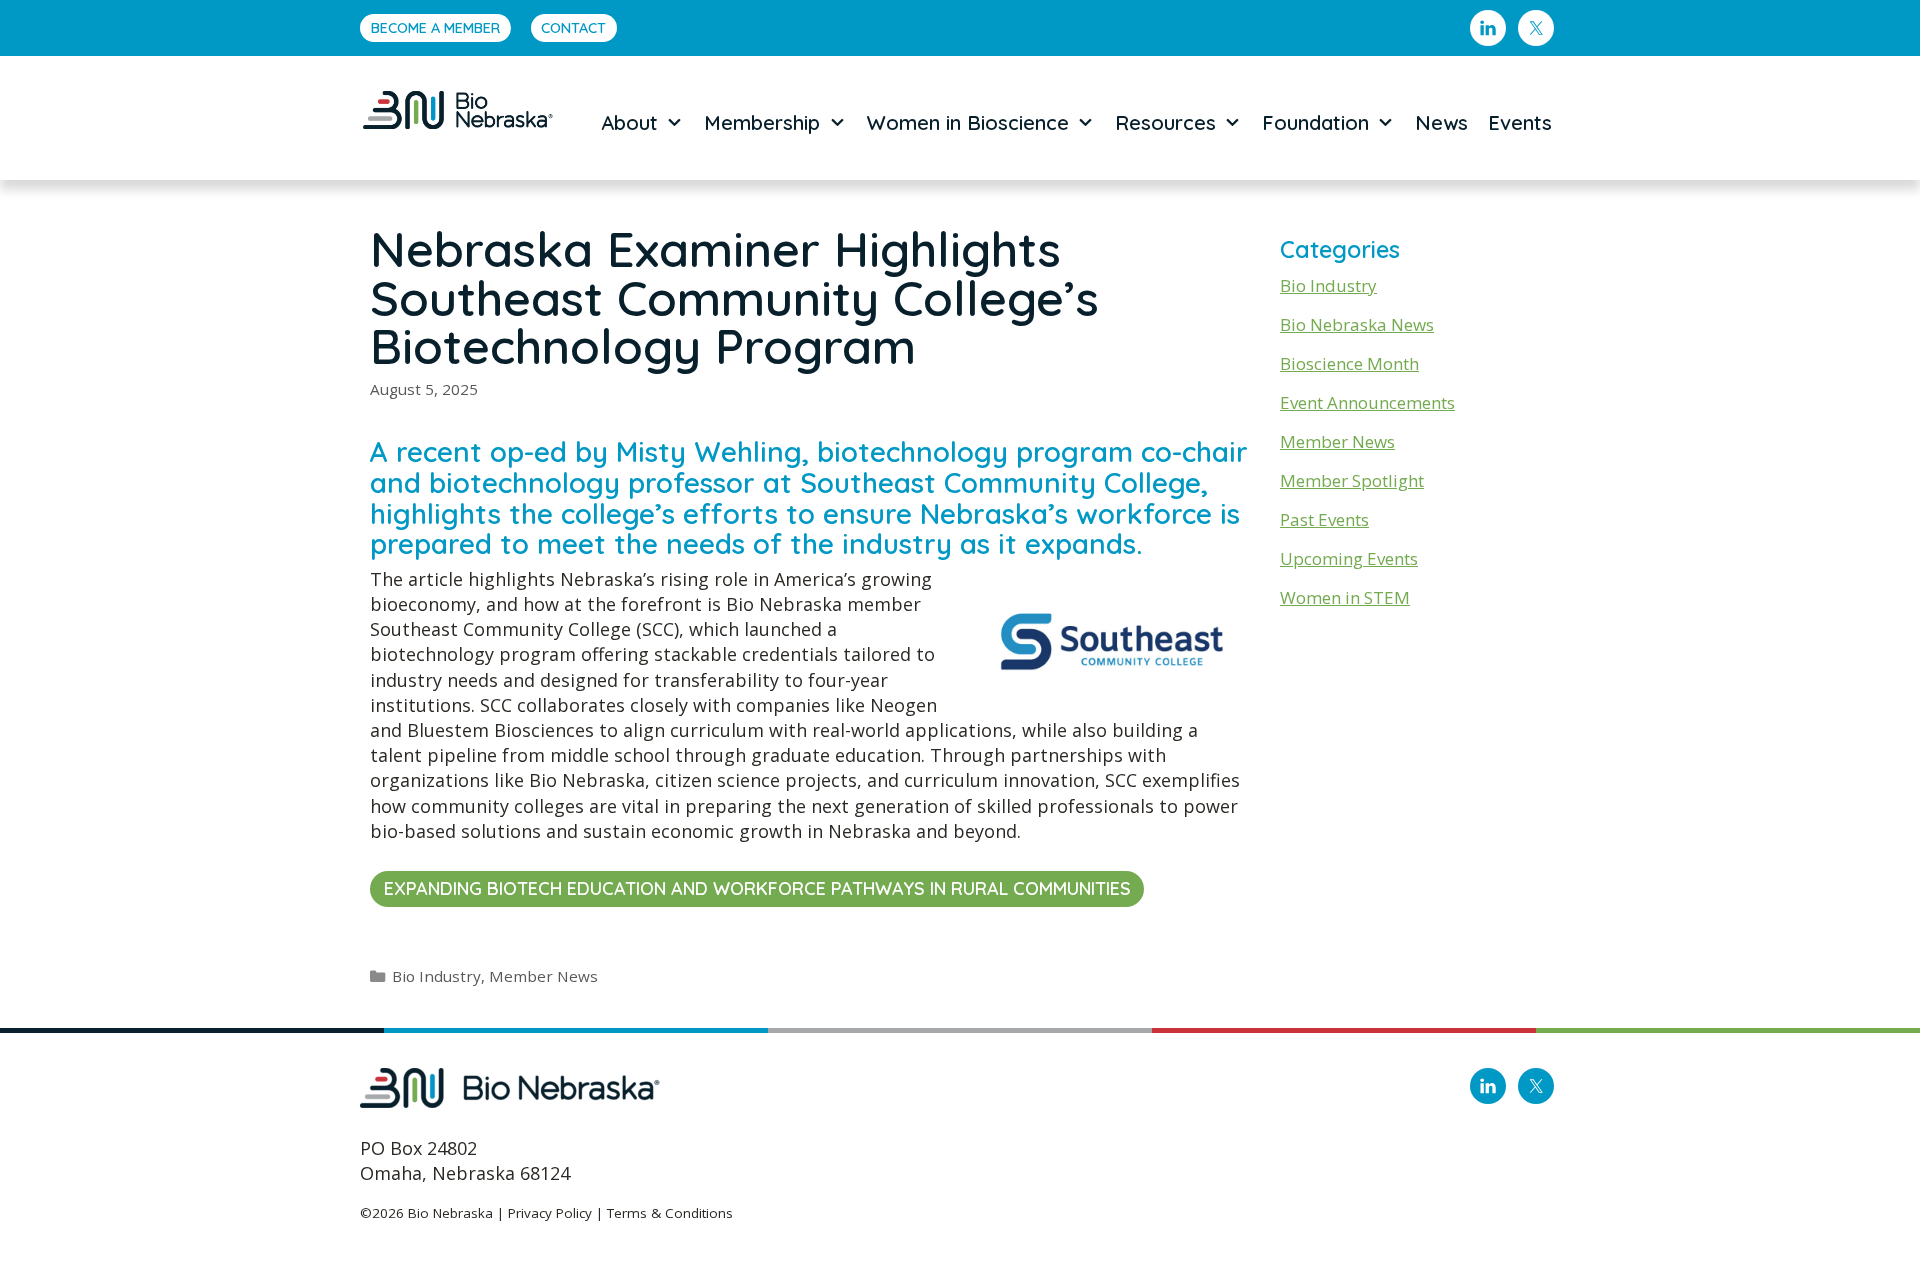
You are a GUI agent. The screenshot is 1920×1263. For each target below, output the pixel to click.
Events (1520, 122)
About (629, 122)
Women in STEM (1345, 597)
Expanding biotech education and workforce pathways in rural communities (757, 888)
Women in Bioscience (968, 122)
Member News (543, 976)
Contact (573, 28)
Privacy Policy (550, 1213)
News (1441, 122)
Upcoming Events (1349, 558)
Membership (762, 122)
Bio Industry (436, 976)
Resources (1165, 122)
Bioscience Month (1349, 363)
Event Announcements (1367, 402)
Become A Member (435, 28)
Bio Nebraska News (1357, 324)
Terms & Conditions (670, 1213)
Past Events (1324, 519)
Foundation (1315, 122)
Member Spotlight (1352, 480)
